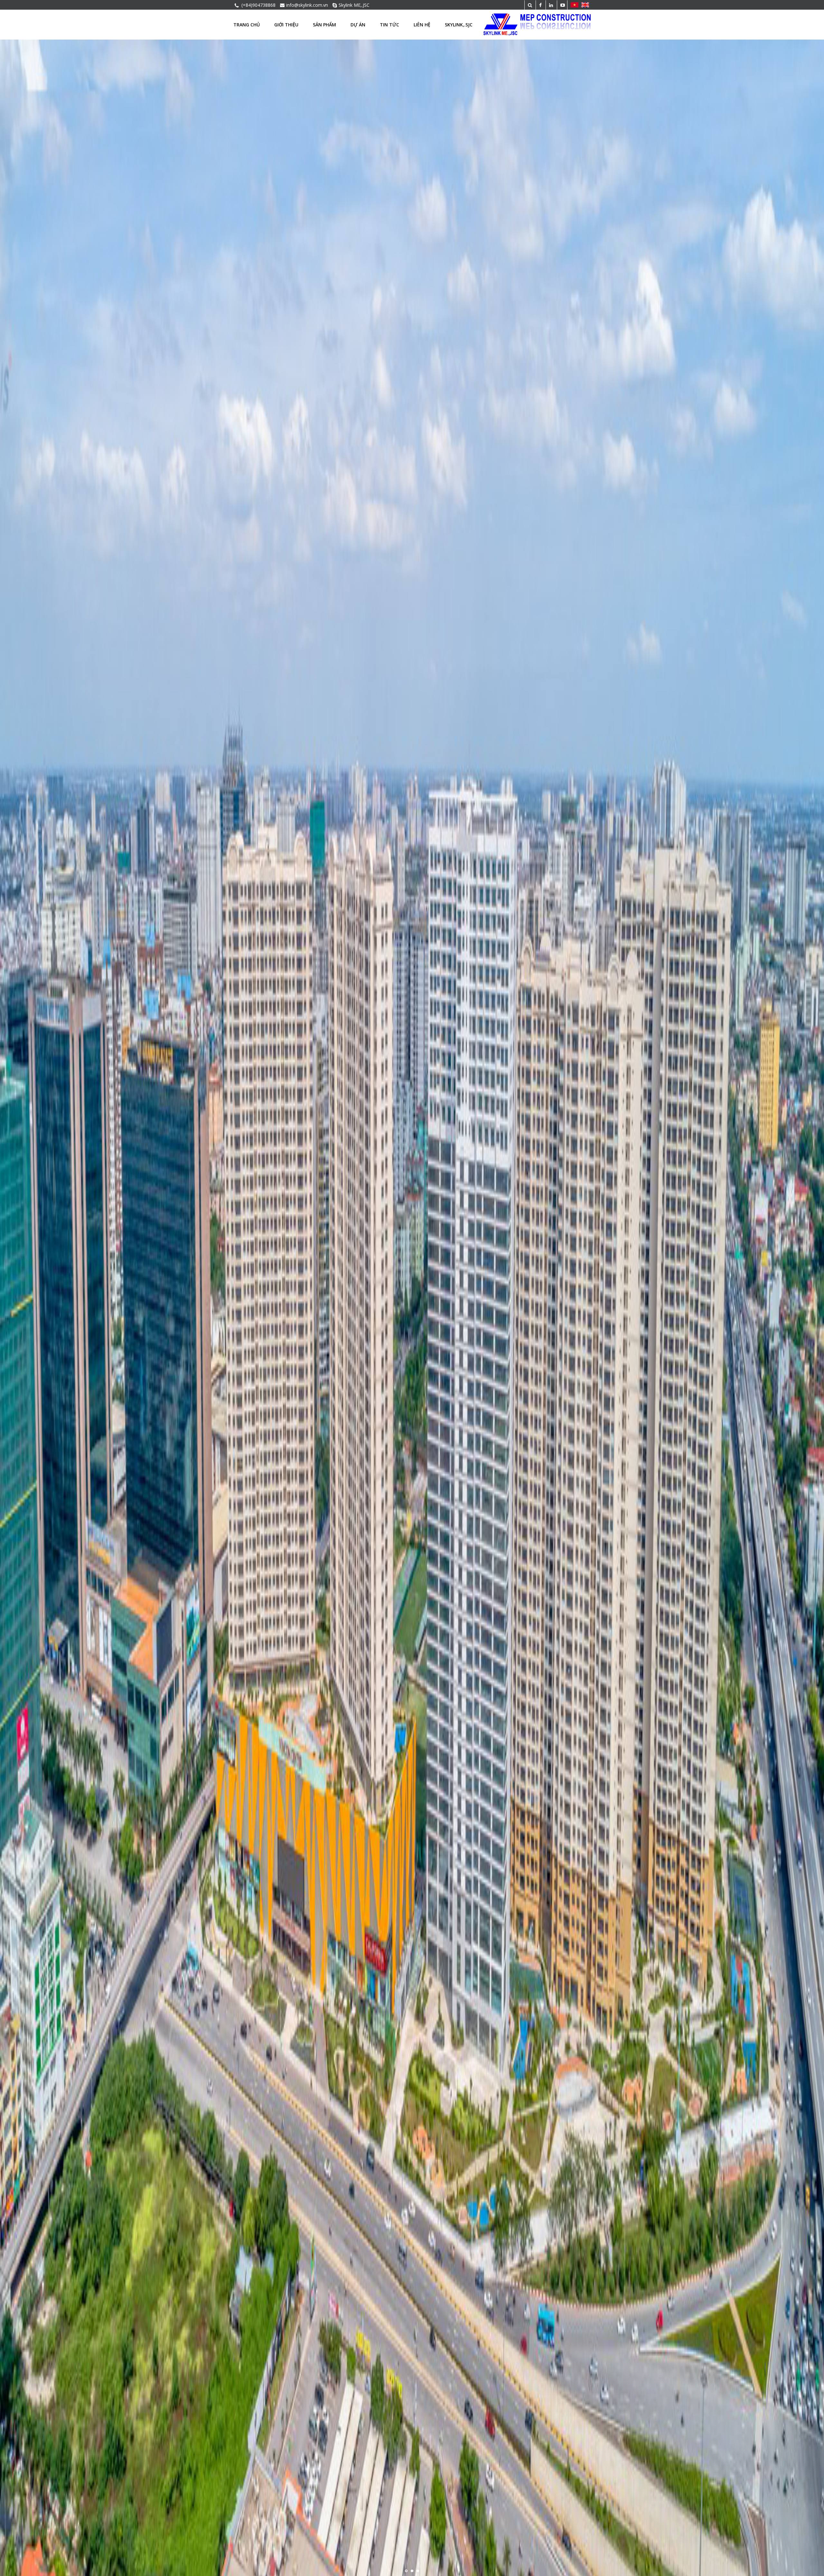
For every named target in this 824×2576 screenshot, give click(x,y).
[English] (585, 5)
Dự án (358, 25)
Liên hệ (422, 25)
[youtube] (562, 5)
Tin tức (389, 25)
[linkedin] (550, 5)
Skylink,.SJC (459, 25)
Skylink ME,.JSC (354, 5)
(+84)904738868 (258, 5)
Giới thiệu (286, 25)
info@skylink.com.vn (307, 5)
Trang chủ (247, 25)
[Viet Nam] (574, 5)
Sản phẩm (324, 25)
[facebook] (540, 5)
